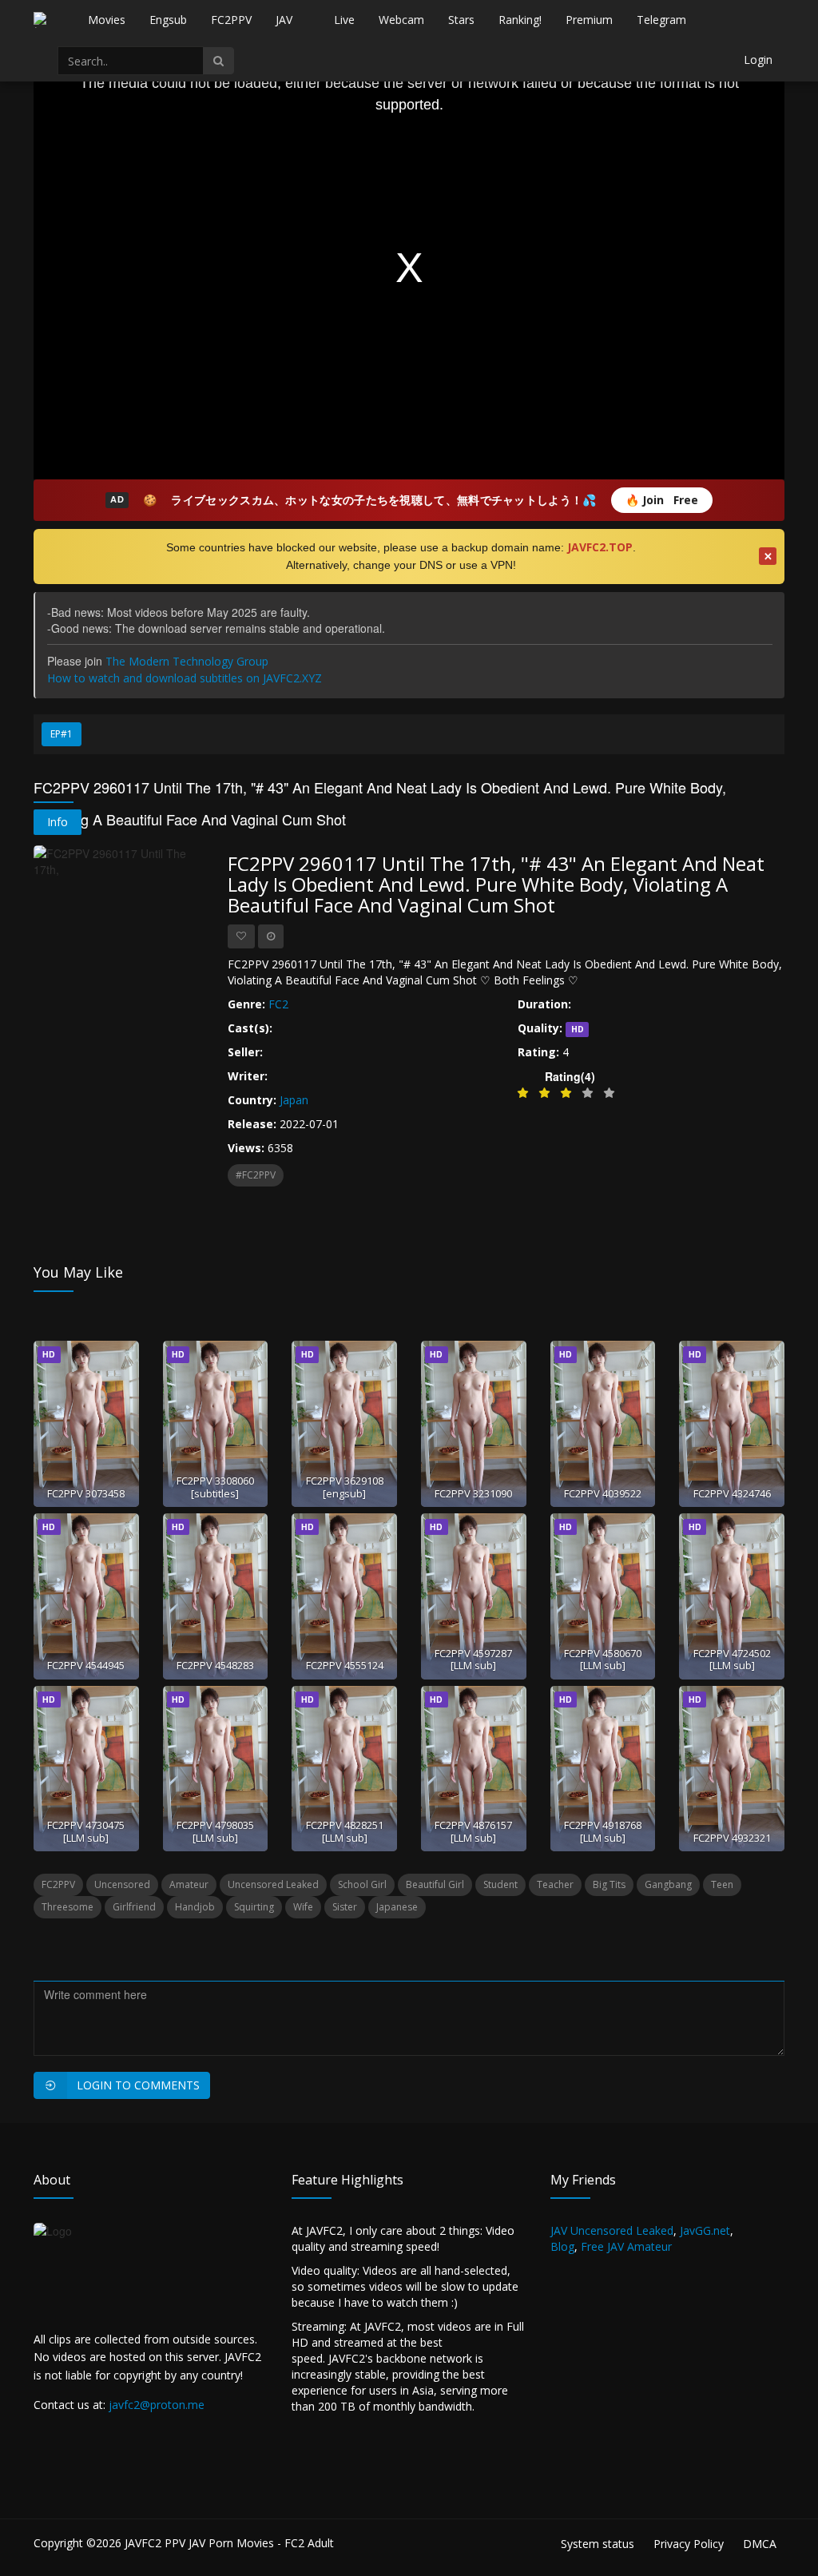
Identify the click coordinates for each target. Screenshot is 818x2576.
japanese (397, 1907)
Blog (562, 2246)
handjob (195, 1907)
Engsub (168, 20)
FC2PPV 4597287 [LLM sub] (473, 1659)
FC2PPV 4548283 (215, 1665)
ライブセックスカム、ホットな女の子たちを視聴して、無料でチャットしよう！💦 (383, 500)
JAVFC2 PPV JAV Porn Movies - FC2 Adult (229, 2543)
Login (758, 60)
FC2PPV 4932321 (732, 1838)
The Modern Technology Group (187, 661)
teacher (555, 1884)
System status (598, 2544)
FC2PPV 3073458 (86, 1493)
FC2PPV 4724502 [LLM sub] (732, 1659)
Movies (107, 20)
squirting (254, 1907)
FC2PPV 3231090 (473, 1493)
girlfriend (134, 1907)
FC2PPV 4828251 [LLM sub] (345, 1831)
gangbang (668, 1884)
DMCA (760, 2544)
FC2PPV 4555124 (345, 1665)
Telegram (661, 20)
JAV (284, 20)
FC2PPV (231, 20)
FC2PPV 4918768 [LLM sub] (603, 1831)
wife (303, 1907)
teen (722, 1884)
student (500, 1884)
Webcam (401, 20)
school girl (362, 1884)
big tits (609, 1884)
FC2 (278, 1004)
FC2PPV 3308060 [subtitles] (215, 1487)
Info (58, 822)
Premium (589, 20)
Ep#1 (62, 734)
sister (345, 1907)
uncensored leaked (273, 1884)
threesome (68, 1907)
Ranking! (520, 20)
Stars (461, 20)
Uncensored (122, 1884)
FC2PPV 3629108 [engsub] (345, 1487)
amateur (189, 1884)
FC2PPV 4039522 (603, 1493)
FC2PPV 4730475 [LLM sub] (86, 1831)
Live (344, 20)
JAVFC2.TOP (600, 547)
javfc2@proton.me (157, 2405)
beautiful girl (435, 1884)
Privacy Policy (689, 2544)
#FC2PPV (256, 1175)
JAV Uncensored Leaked (612, 2230)
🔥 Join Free (662, 500)
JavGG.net (705, 2230)
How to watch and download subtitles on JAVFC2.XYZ (185, 678)
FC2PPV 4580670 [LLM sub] (603, 1659)
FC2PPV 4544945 (86, 1665)
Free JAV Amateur (626, 2246)
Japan (294, 1100)
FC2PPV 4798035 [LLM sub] (215, 1831)
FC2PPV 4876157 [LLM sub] (473, 1831)
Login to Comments (138, 2085)
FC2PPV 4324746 (732, 1493)
